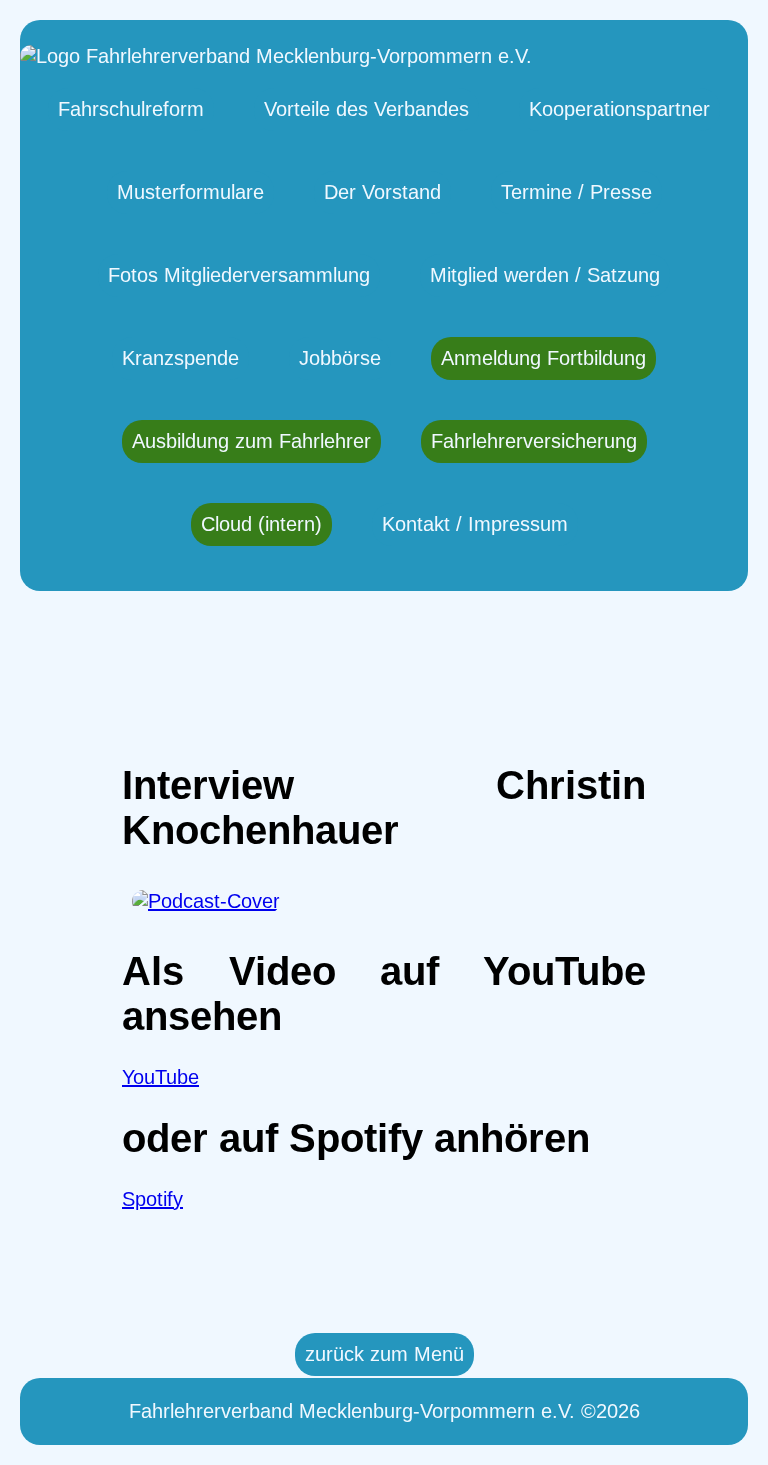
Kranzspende (180, 358)
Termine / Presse (576, 192)
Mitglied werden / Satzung (545, 275)
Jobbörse (340, 358)
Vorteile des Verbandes (366, 109)
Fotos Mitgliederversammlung (239, 275)
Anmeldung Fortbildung (543, 358)
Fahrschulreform (131, 109)
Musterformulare (190, 192)
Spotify (152, 1199)
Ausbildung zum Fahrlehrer (251, 441)
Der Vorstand (382, 192)
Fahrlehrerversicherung (534, 441)
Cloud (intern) (261, 524)
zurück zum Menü (384, 1354)
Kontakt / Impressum (475, 524)
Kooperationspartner (619, 109)
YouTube (160, 1077)
